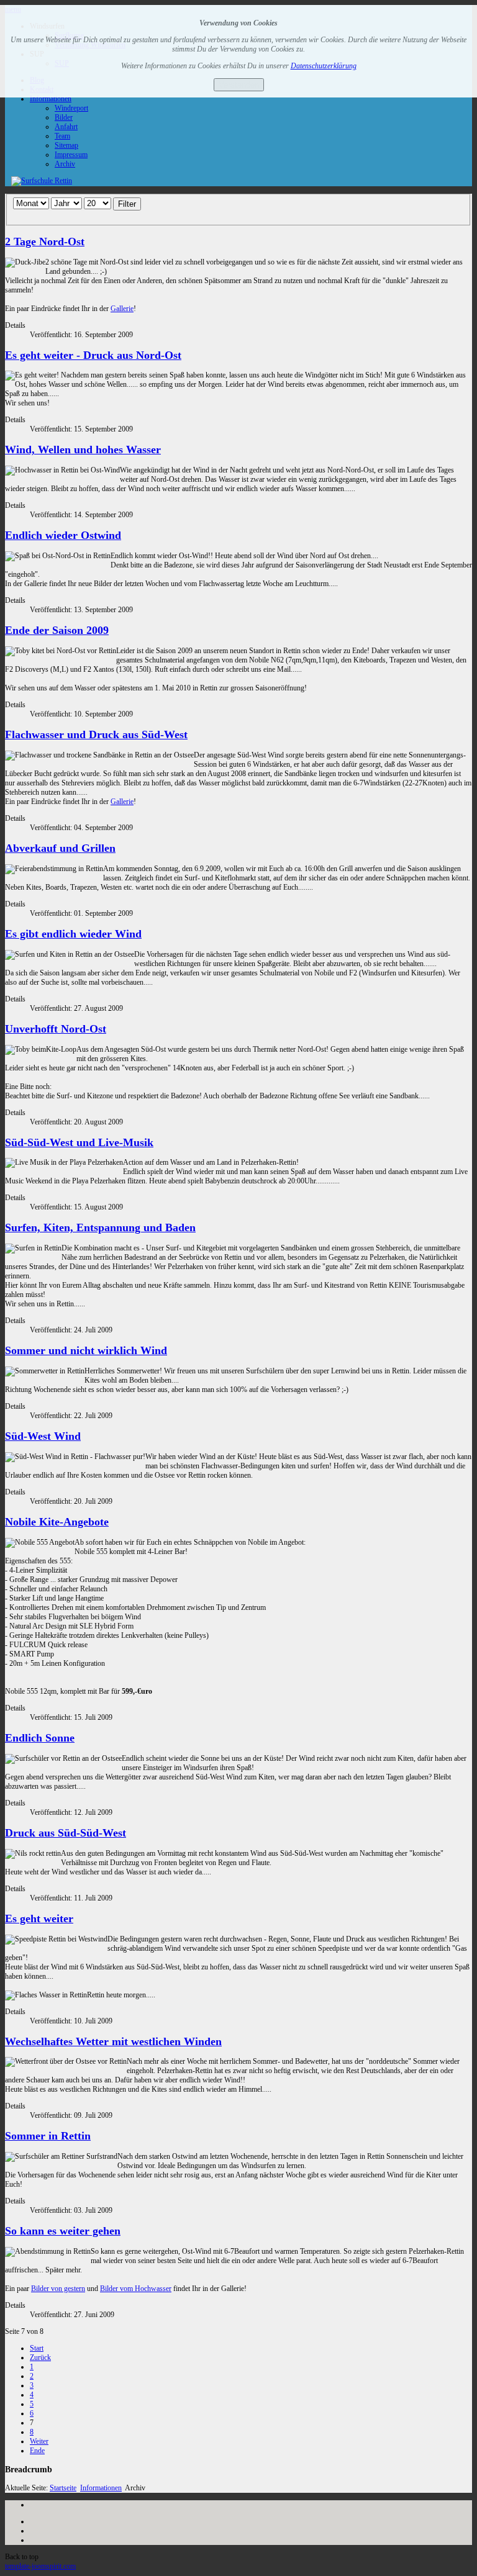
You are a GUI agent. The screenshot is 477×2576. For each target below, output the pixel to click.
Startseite (63, 2488)
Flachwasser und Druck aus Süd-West (96, 734)
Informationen (51, 99)
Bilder (64, 117)
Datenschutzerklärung (324, 66)
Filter (127, 204)
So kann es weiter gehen (63, 2231)
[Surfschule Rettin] (42, 181)
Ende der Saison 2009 (57, 630)
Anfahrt (66, 127)
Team (62, 136)
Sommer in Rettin (48, 2136)
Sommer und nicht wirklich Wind (86, 1350)
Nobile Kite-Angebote (57, 1522)
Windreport (71, 108)
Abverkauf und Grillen (60, 848)
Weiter (39, 2441)
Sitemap (66, 145)
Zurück (40, 2357)
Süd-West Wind (43, 1436)
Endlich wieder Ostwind (63, 535)
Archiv (65, 164)
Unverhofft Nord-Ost (56, 1029)
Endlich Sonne (40, 1738)
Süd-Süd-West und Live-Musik (79, 1142)
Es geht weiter (39, 1918)
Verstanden (239, 85)
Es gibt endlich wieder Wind (73, 934)
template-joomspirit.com (40, 2566)
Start (37, 2348)
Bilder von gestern (58, 2289)
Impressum (71, 155)
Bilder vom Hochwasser (136, 2289)
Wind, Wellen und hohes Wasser (83, 450)
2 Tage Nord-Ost (45, 242)
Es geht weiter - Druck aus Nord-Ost (93, 355)
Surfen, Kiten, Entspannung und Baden (100, 1227)
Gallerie (122, 309)
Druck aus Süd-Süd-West (66, 1833)
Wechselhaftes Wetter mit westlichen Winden (113, 2041)
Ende (37, 2451)
